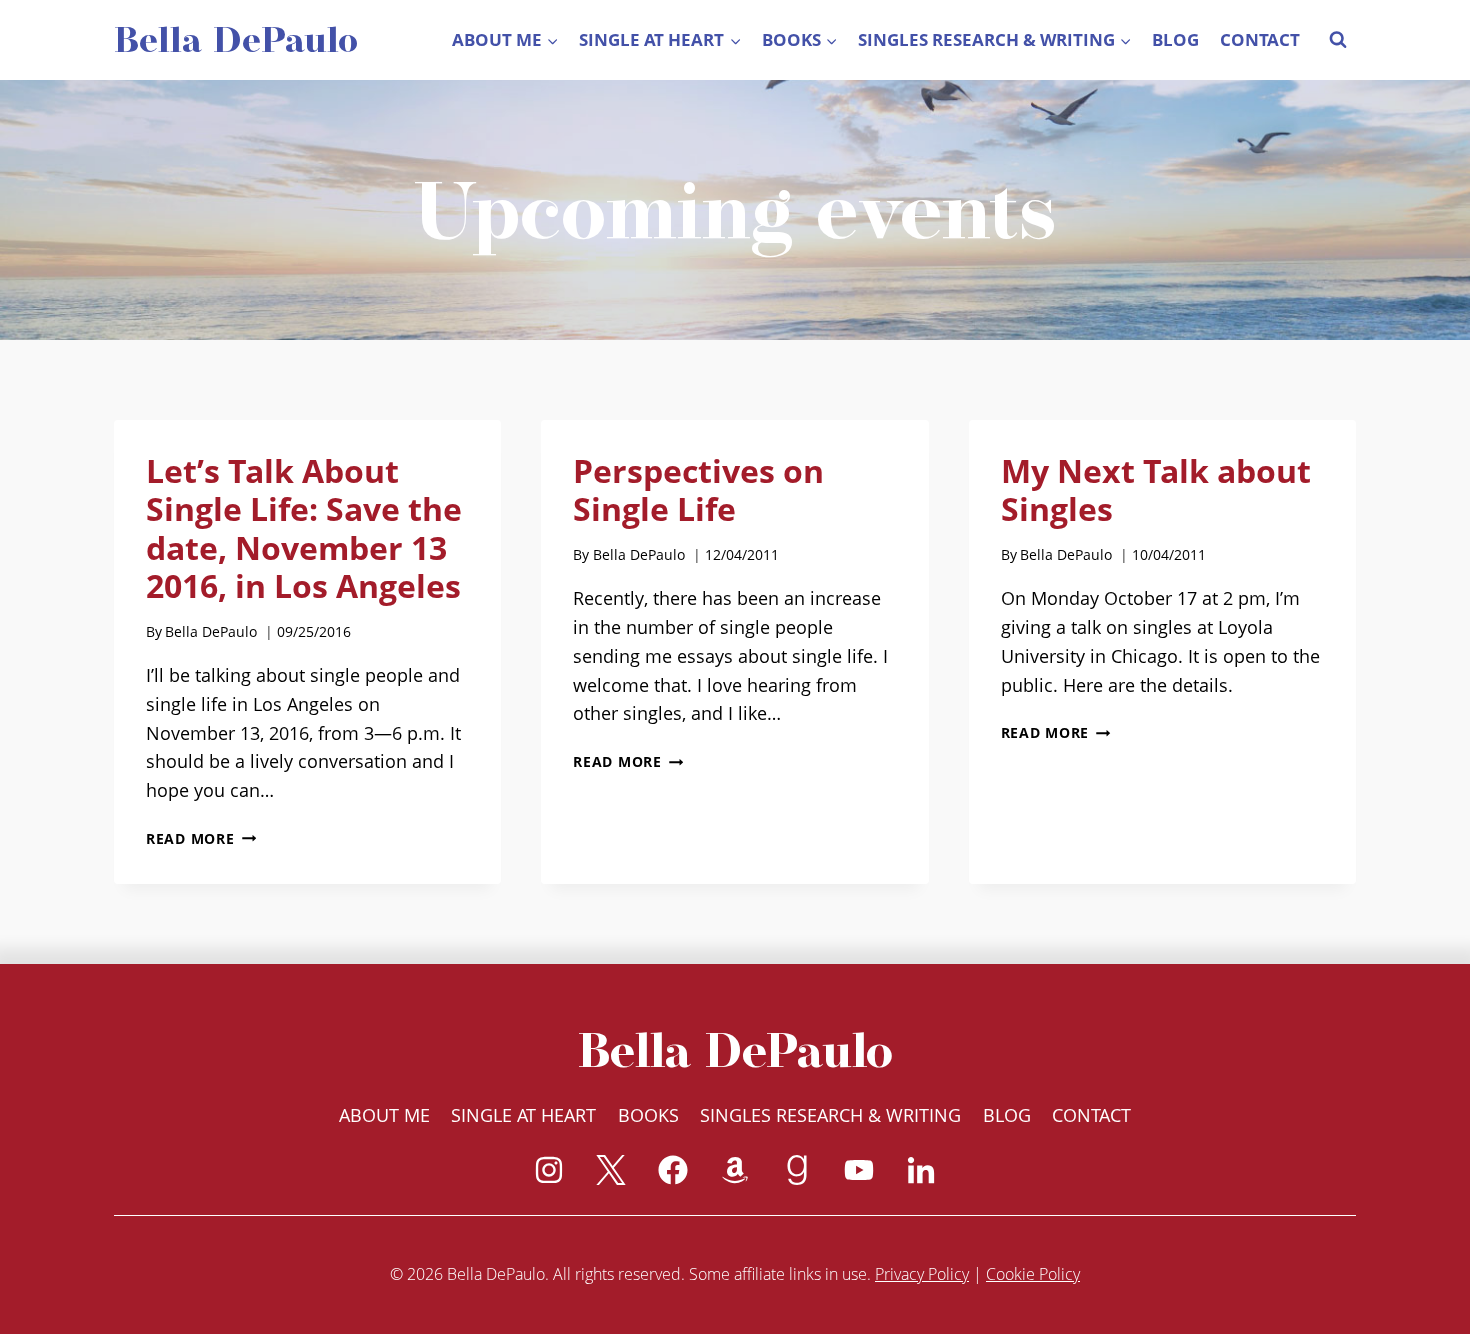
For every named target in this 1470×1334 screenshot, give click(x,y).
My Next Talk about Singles (1156, 489)
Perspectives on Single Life (698, 489)
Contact (1260, 39)
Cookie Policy (1033, 1274)
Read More (201, 838)
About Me (384, 1115)
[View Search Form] (1338, 40)
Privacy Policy (922, 1274)
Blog (1175, 39)
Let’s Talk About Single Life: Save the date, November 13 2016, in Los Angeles (304, 528)
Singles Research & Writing (830, 1115)
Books (648, 1115)
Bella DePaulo (211, 631)
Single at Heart (523, 1115)
